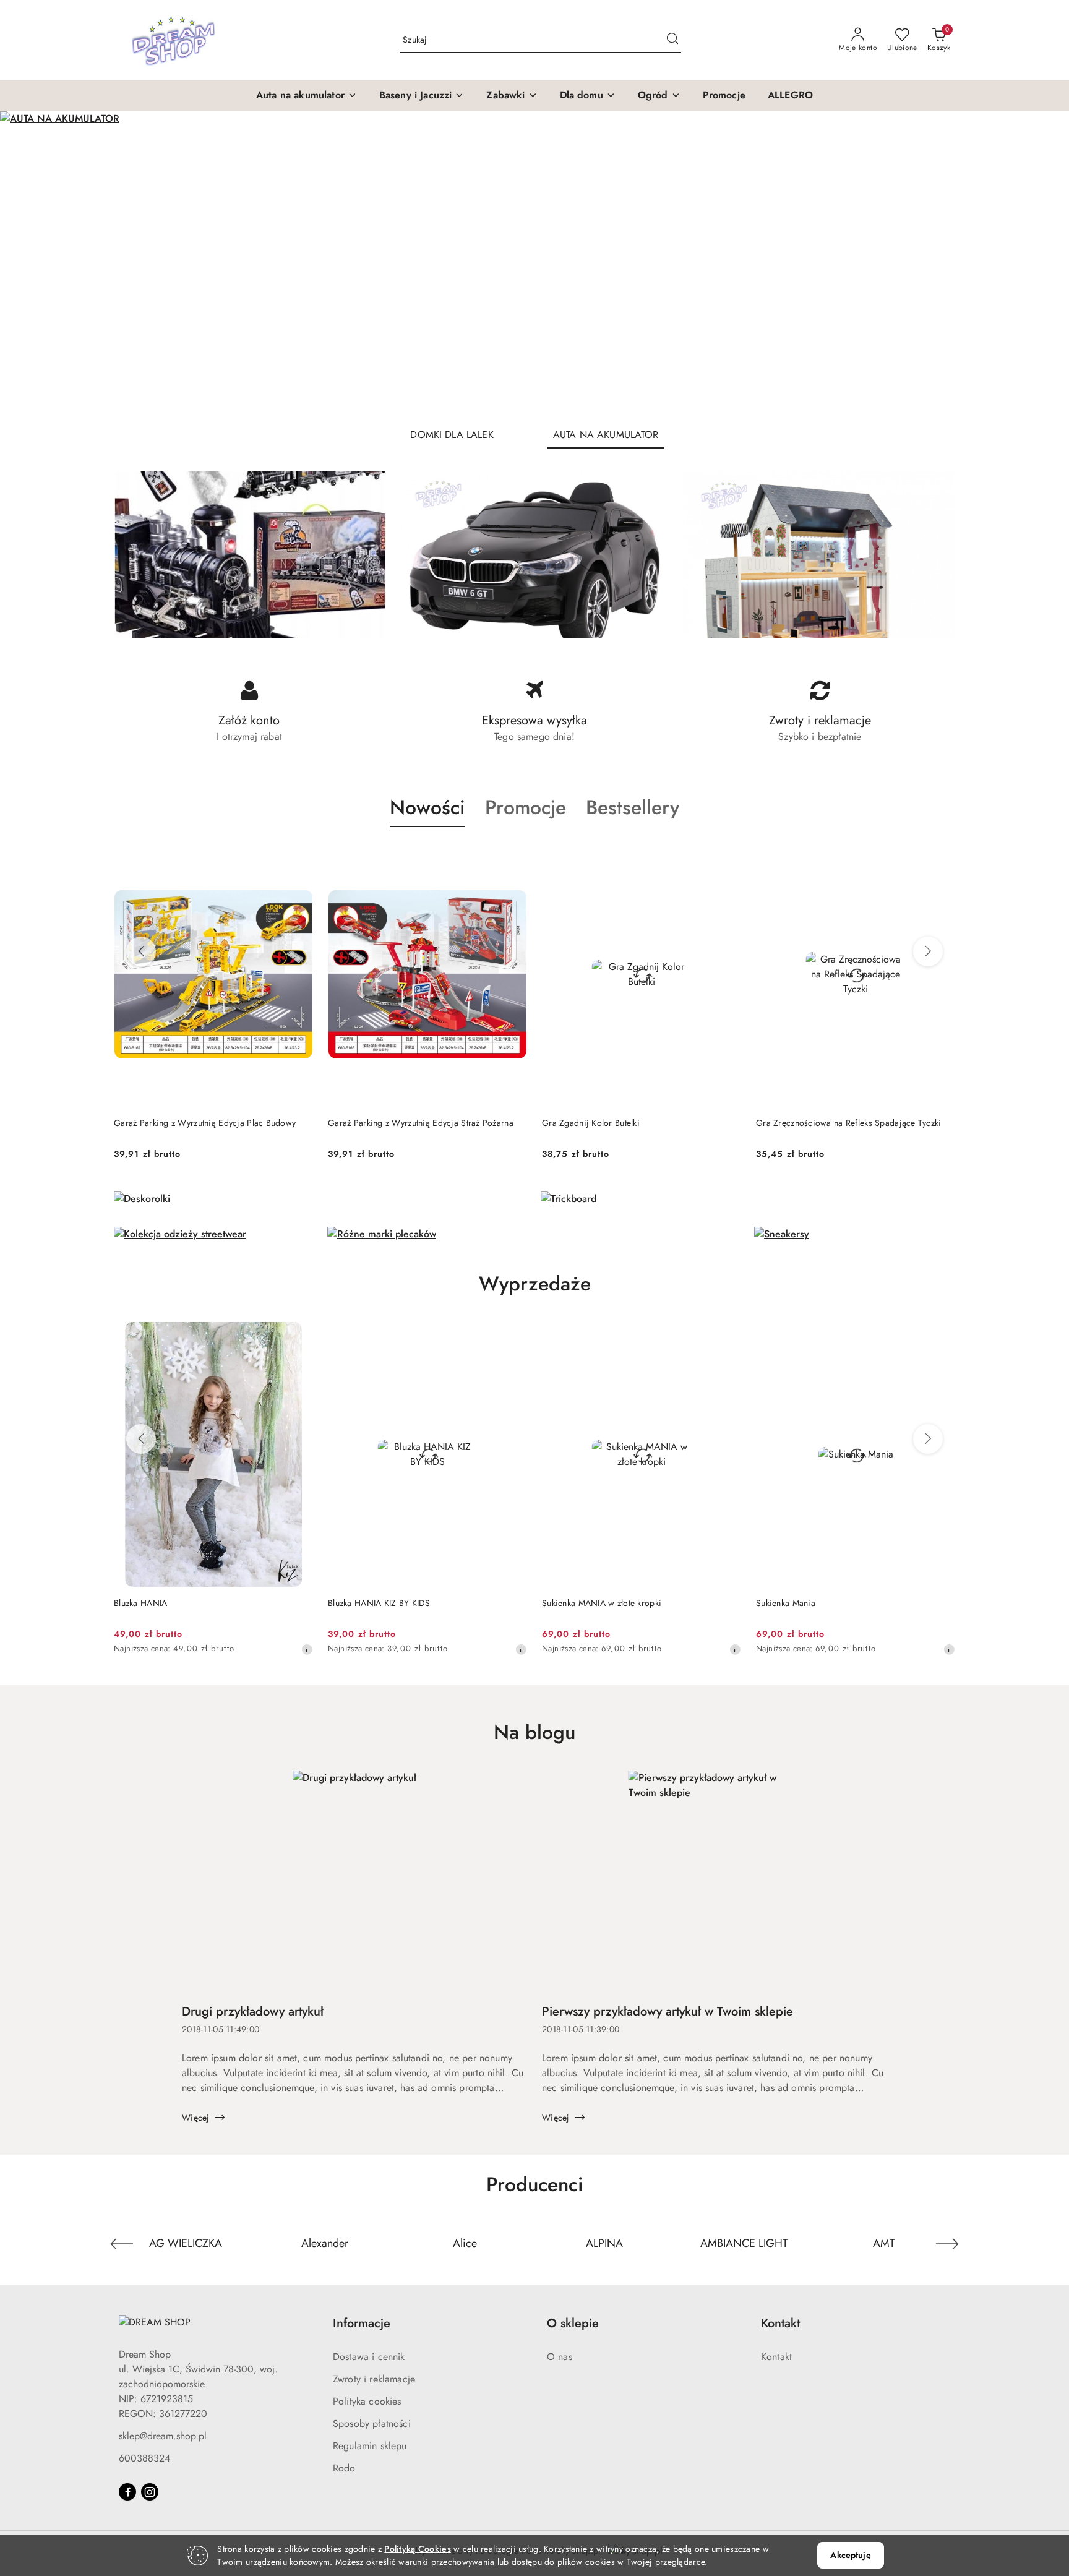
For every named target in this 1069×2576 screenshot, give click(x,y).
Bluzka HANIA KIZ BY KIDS (165, 1603)
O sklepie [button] (573, 2323)
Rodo (344, 2468)
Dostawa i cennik (369, 2357)
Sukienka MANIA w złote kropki (388, 1603)
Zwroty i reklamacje (374, 2379)
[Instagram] (150, 2492)
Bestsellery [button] (633, 807)
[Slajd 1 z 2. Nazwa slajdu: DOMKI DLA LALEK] (534, 264)
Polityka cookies (367, 2401)
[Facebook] (127, 2492)
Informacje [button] (362, 2323)
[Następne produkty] (928, 951)
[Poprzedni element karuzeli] (122, 2244)
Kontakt (776, 2357)
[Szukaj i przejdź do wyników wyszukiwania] (672, 40)
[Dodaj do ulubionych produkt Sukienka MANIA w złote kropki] (513, 1336)
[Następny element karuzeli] (947, 2244)
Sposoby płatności (372, 2424)
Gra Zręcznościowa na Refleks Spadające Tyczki (635, 1123)
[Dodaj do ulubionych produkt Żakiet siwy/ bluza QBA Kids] (941, 1336)
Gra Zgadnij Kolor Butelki (377, 1123)
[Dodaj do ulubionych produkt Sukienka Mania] (727, 1336)
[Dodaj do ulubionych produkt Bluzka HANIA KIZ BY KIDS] (299, 1336)
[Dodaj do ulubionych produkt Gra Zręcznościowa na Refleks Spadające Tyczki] (727, 856)
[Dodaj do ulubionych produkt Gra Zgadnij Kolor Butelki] (513, 856)
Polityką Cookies (417, 2549)
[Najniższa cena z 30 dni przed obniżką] (307, 1649)
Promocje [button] (526, 807)
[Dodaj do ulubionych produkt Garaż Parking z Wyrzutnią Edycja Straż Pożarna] (299, 856)
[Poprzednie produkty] (141, 951)
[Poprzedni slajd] (27, 264)
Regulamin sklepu (370, 2446)
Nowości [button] (427, 807)
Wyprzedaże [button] (535, 1284)
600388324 (144, 2458)
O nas (560, 2357)
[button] (307, 96)
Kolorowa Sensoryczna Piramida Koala (830, 1123)
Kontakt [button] (780, 2323)
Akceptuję (850, 2555)
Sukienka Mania (572, 1603)
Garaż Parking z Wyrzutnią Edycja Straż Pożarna (207, 1123)
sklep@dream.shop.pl (163, 2436)
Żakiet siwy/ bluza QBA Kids (810, 1603)
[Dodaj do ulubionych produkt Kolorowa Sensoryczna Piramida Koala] (941, 856)
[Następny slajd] (1042, 264)
